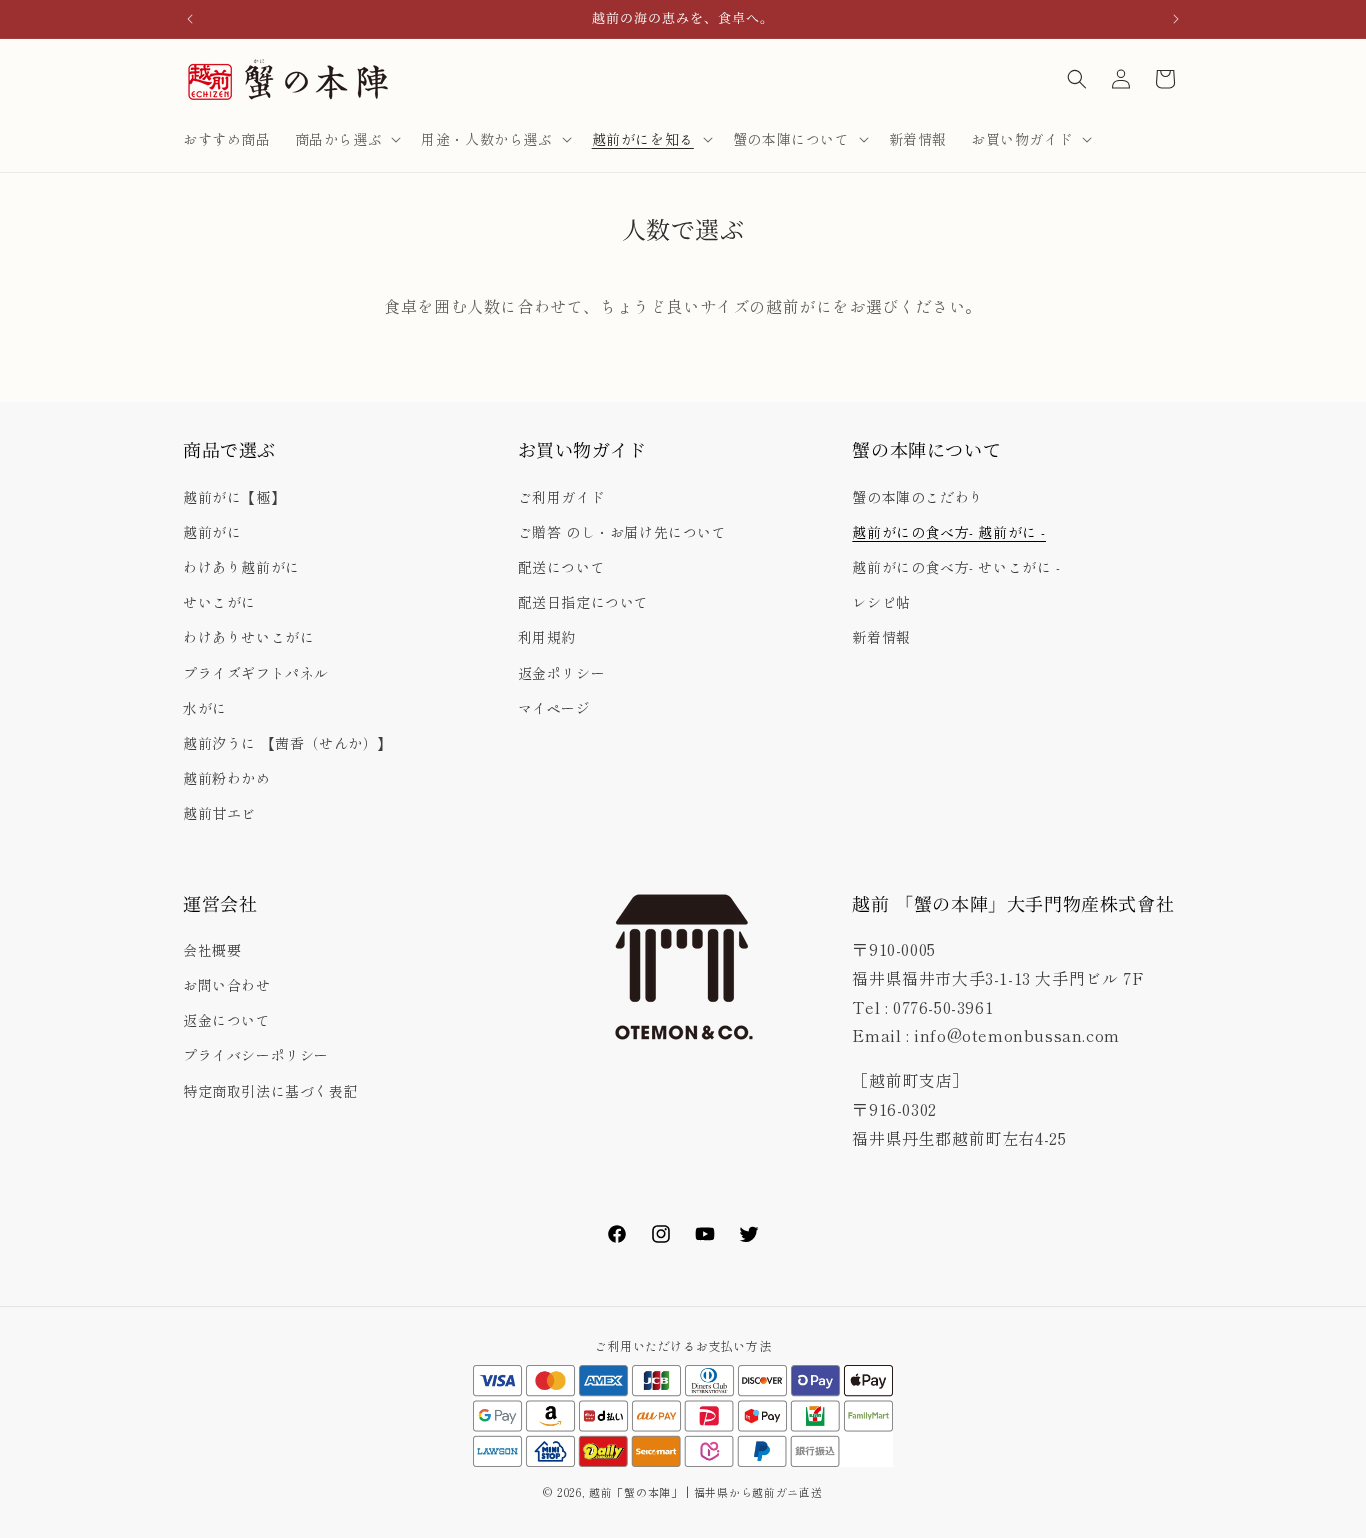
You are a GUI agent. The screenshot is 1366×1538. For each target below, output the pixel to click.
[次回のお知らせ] (1176, 19)
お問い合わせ (227, 985)
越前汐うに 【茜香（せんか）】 (287, 743)
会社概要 (212, 950)
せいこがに (219, 602)
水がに (205, 708)
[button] (346, 139)
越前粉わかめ (227, 778)
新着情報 (881, 638)
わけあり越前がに (241, 567)
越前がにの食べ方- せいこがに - (956, 567)
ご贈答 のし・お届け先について (622, 532)
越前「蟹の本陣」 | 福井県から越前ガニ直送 (711, 1492)
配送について (562, 567)
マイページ (554, 708)
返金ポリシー (562, 673)
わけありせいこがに (248, 638)
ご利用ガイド (562, 497)
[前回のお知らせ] (190, 19)
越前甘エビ (219, 814)
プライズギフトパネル (256, 673)
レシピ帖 (881, 602)
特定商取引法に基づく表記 (270, 1091)
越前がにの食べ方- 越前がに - (949, 532)
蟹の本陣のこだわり (917, 497)
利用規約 (547, 638)
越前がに (212, 532)
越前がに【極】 (234, 497)
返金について (227, 1021)
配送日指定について (583, 602)
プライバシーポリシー (256, 1056)
